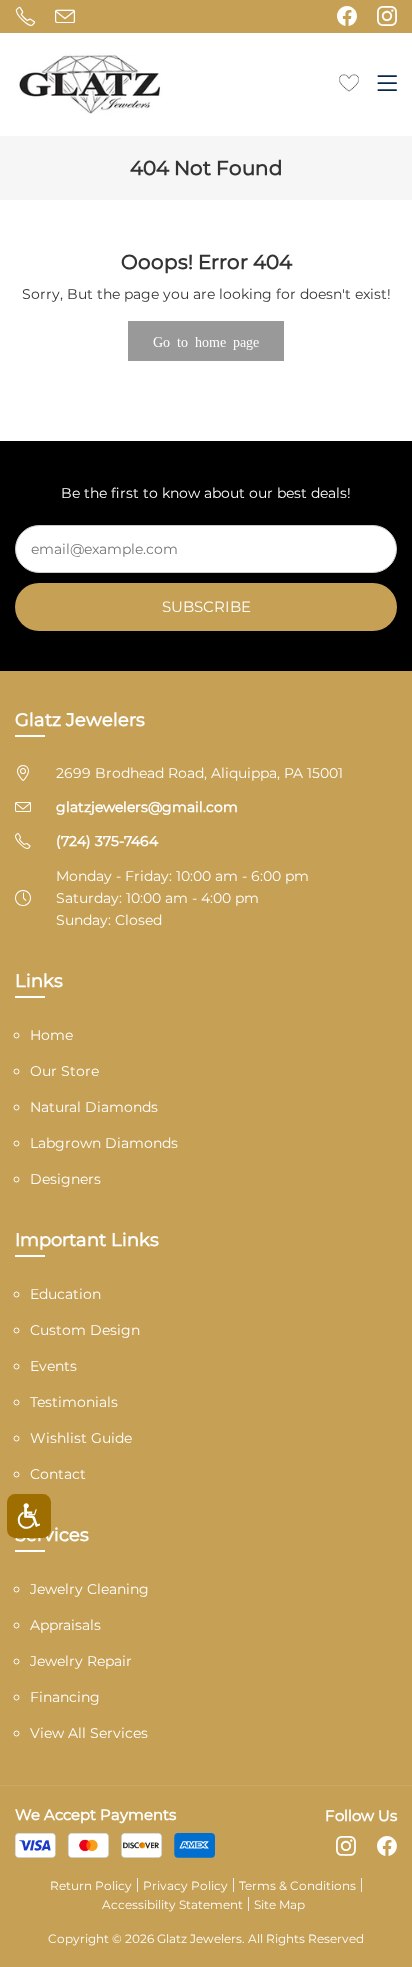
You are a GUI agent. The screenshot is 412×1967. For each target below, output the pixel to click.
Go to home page (206, 341)
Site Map (279, 1904)
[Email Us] (65, 16)
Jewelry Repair (81, 1661)
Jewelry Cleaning (89, 1589)
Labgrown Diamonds (104, 1143)
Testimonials (74, 1402)
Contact (58, 1474)
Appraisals (65, 1625)
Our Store (64, 1071)
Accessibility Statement (172, 1904)
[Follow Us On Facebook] (347, 16)
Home (51, 1035)
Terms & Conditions (297, 1885)
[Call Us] (25, 16)
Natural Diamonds (94, 1107)
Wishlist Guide (81, 1438)
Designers (65, 1179)
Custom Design (85, 1330)
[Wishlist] (349, 81)
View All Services (89, 1733)
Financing (65, 1697)
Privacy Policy (185, 1885)
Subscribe (206, 606)
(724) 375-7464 (107, 841)
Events (53, 1366)
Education (65, 1294)
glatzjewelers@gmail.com (147, 807)
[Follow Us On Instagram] (387, 16)
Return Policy (91, 1885)
